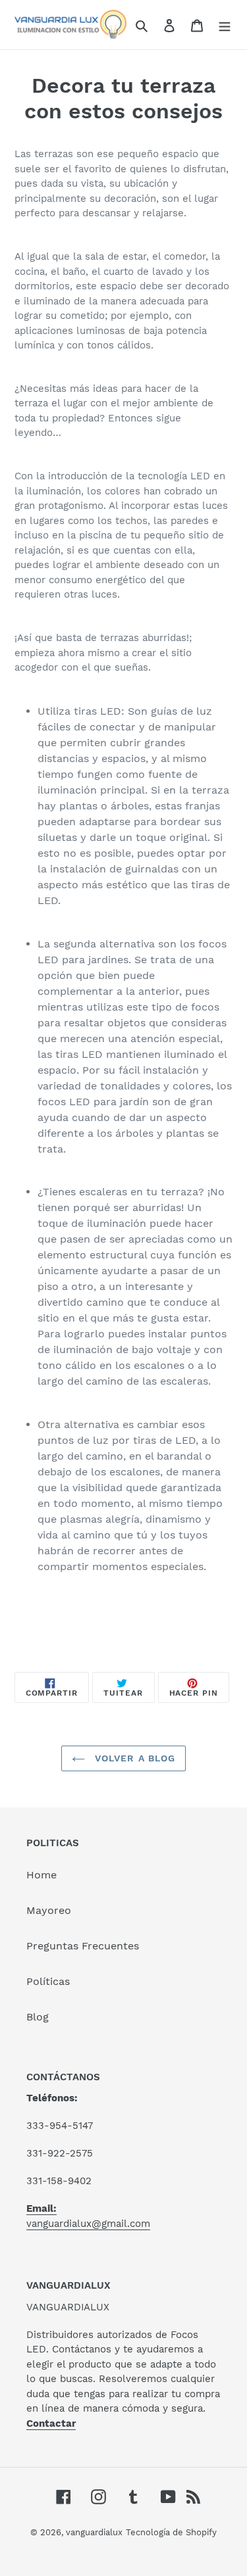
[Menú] (225, 25)
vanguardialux (94, 2532)
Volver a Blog (134, 1758)
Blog (38, 2017)
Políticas (48, 1981)
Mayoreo (49, 1910)
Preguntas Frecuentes (83, 1946)
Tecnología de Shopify (171, 2532)
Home (41, 1875)
